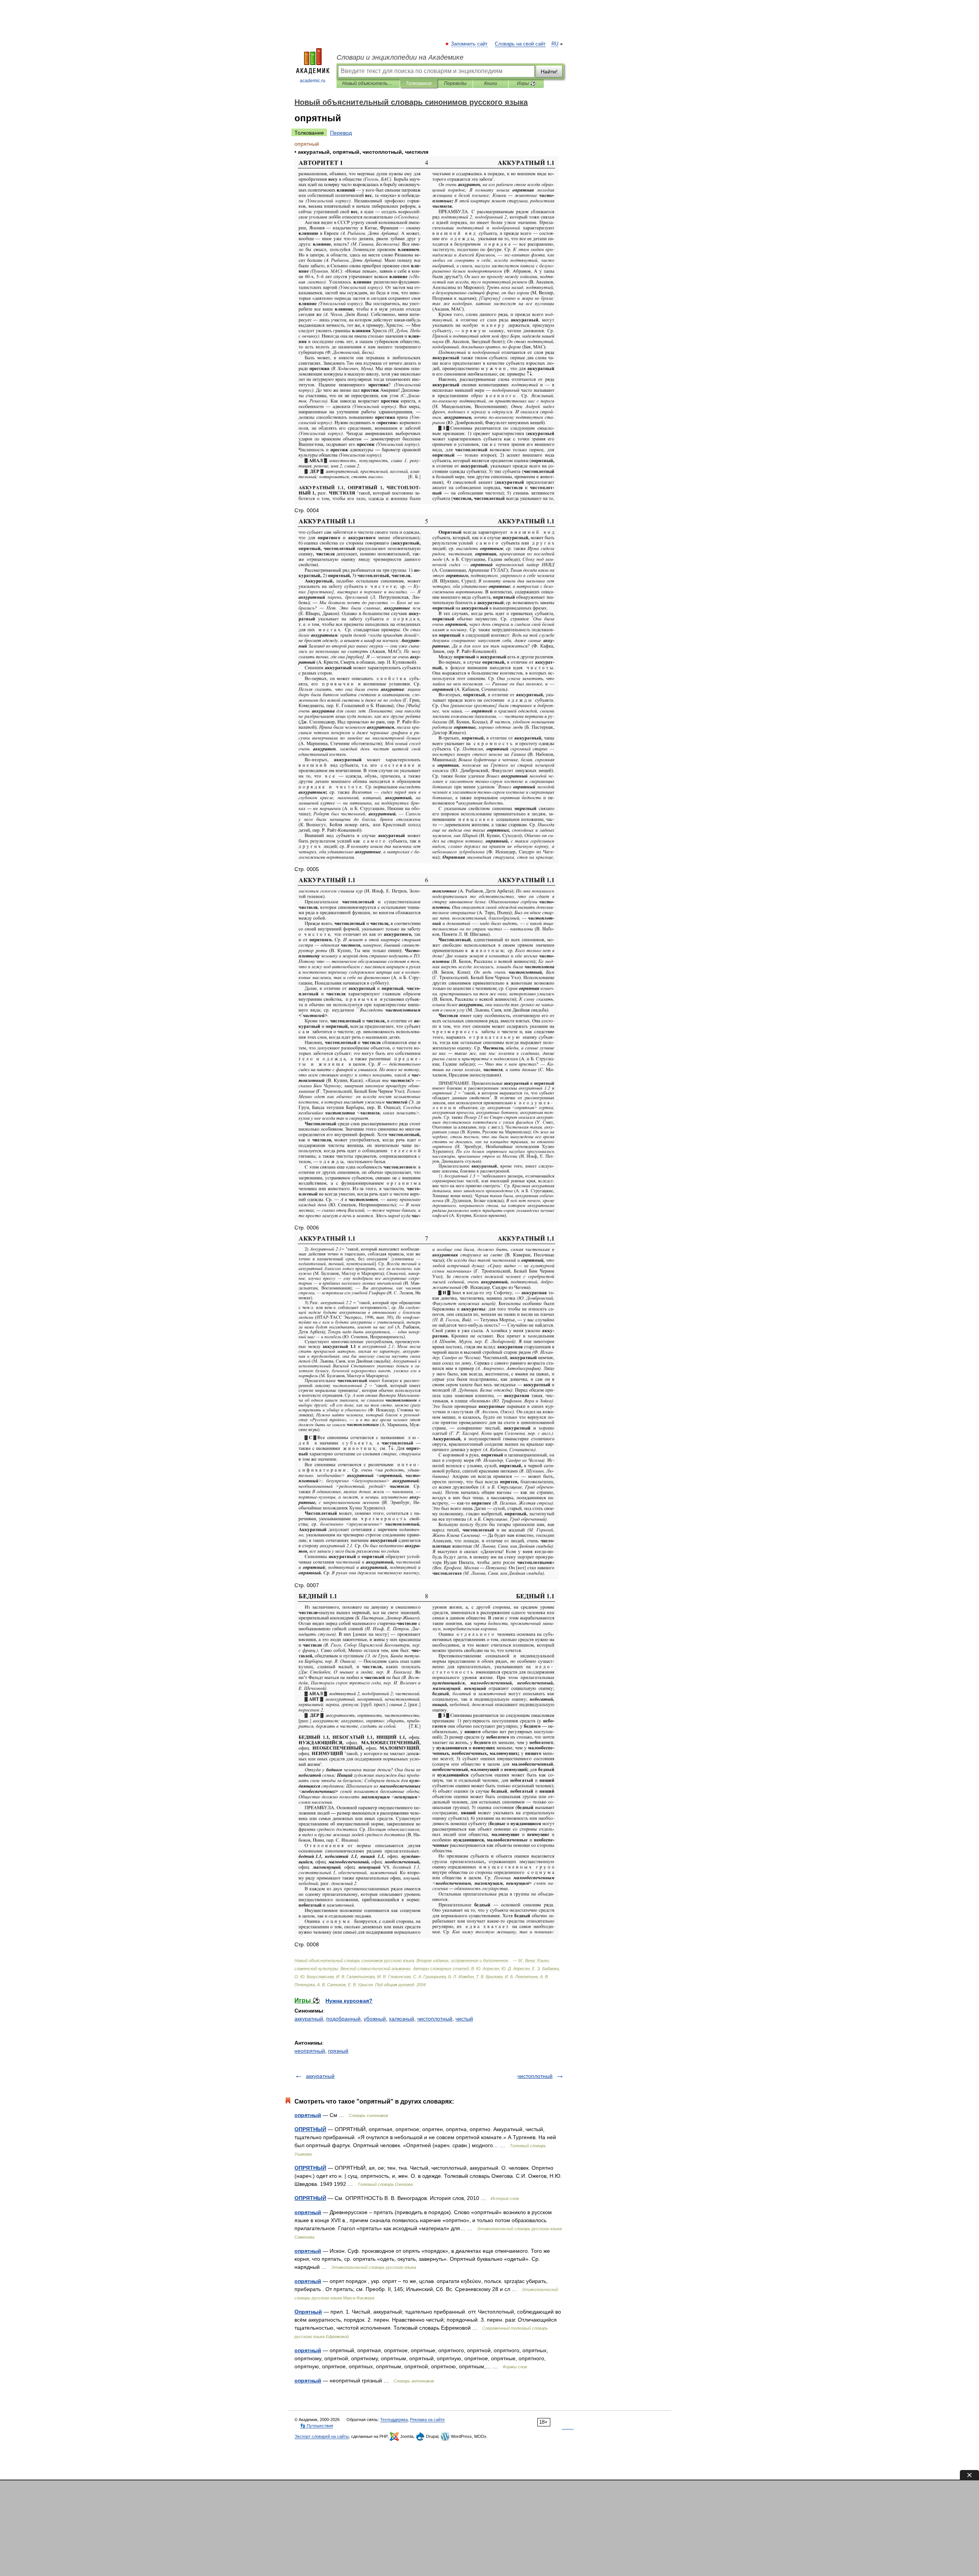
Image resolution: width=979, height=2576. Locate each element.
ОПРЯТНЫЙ (310, 2129)
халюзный (402, 2019)
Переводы (455, 83)
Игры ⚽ (526, 83)
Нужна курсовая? (349, 2001)
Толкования (419, 83)
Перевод (341, 133)
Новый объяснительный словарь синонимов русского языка (368, 83)
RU (555, 44)
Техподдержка (394, 2420)
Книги (491, 83)
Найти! (549, 72)
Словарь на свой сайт (520, 44)
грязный (338, 2051)
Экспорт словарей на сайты (322, 2436)
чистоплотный (435, 2019)
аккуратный (309, 2019)
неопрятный (310, 2051)
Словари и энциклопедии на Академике (400, 57)
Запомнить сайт (470, 44)
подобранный (343, 2019)
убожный (375, 2019)
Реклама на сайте (427, 2420)
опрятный (308, 2115)
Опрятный (308, 2312)
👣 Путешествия (317, 2426)
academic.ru (313, 81)
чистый (464, 2019)
